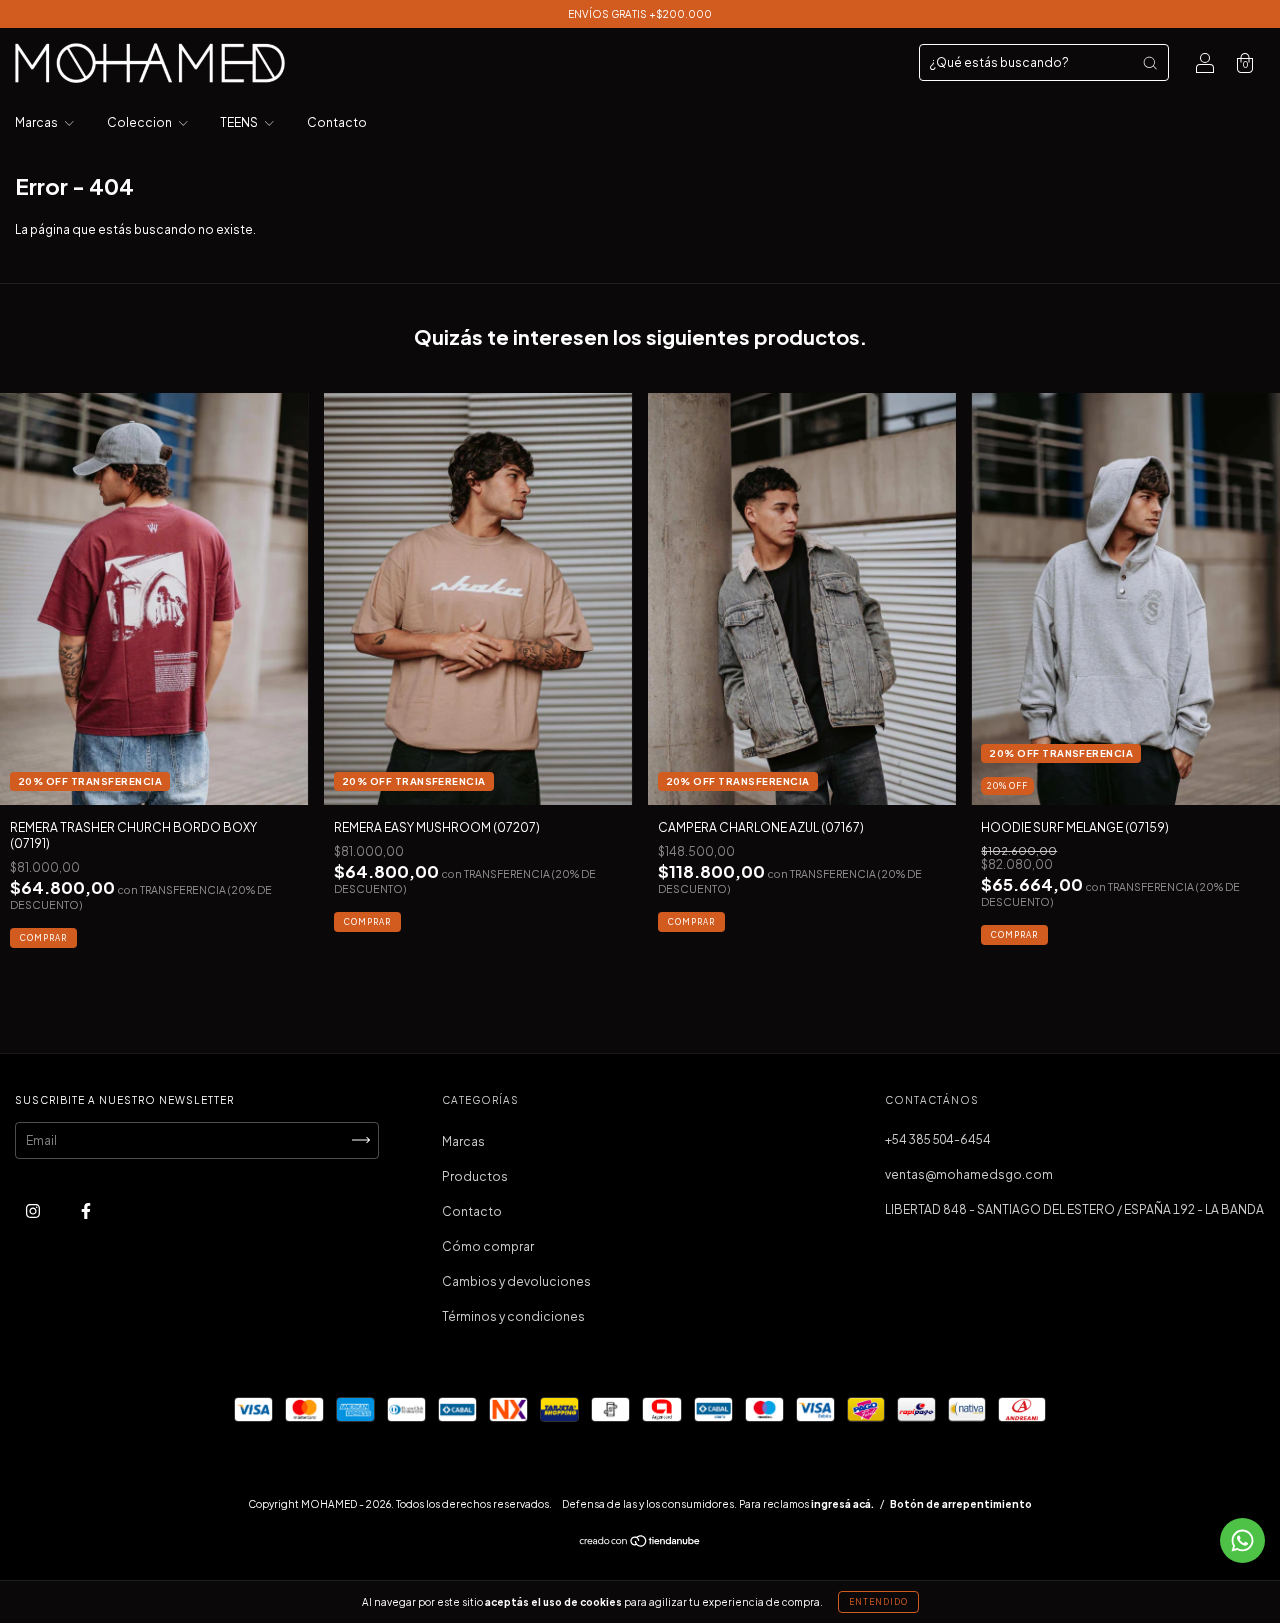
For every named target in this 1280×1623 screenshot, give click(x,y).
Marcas (37, 122)
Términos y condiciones (513, 1316)
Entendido (878, 1602)
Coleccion (140, 122)
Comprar (43, 938)
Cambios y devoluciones (516, 1281)
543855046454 (938, 1139)
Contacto (337, 122)
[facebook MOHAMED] (86, 1210)
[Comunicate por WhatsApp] (1242, 1540)
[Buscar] (1150, 63)
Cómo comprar (488, 1246)
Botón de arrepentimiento (961, 1504)
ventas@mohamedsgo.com (969, 1174)
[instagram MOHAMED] (34, 1210)
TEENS (240, 122)
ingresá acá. (842, 1504)
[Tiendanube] (640, 1542)
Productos (475, 1176)
